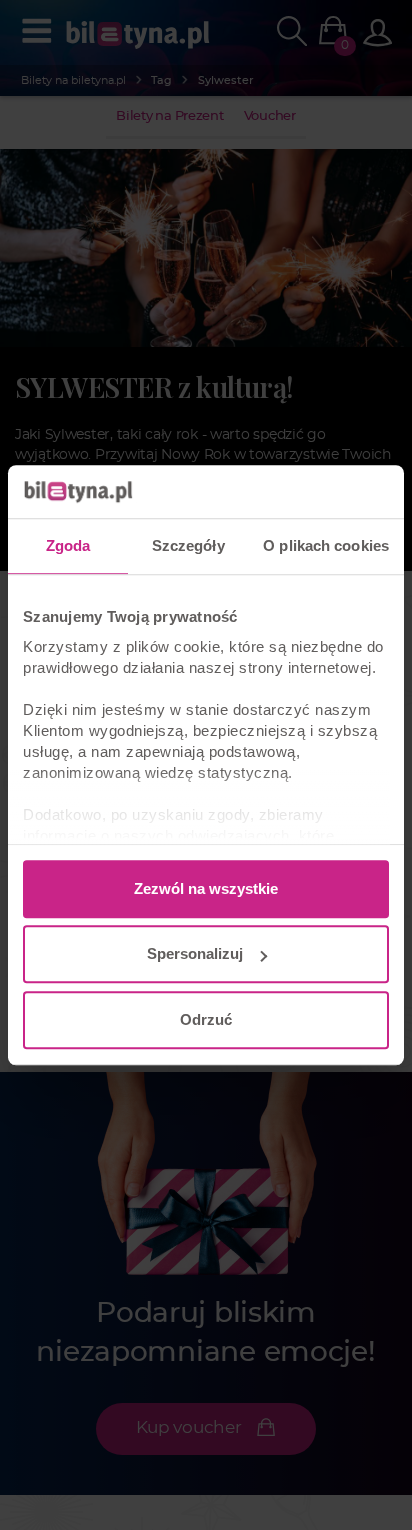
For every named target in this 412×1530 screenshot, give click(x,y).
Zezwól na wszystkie (206, 888)
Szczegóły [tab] (188, 545)
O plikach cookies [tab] (326, 545)
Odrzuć (206, 1019)
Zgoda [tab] (68, 545)
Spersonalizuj (195, 953)
